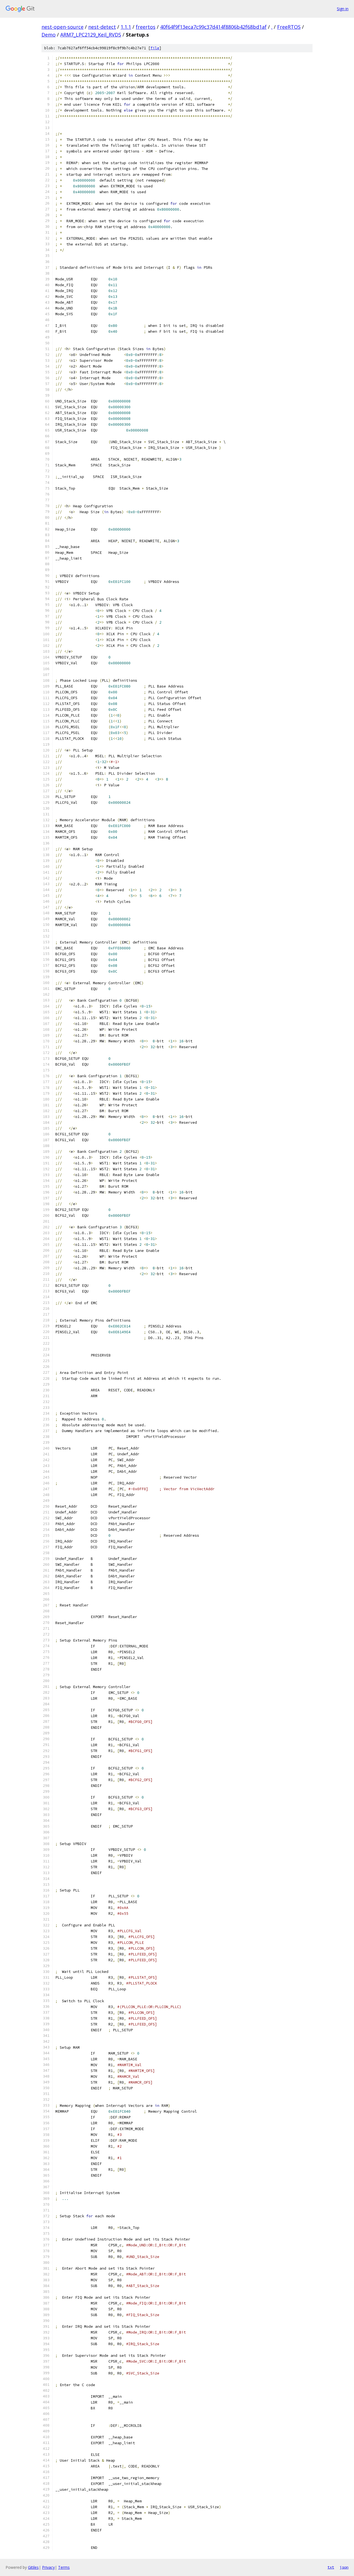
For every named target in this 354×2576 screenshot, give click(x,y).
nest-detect (102, 27)
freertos (146, 27)
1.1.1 (126, 27)
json (344, 2567)
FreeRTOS (289, 27)
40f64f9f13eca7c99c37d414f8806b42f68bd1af (213, 27)
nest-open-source (63, 27)
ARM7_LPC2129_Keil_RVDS (91, 35)
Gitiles (33, 2567)
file (155, 48)
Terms (64, 2567)
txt (331, 2567)
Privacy (48, 2567)
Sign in (343, 9)
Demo (49, 35)
